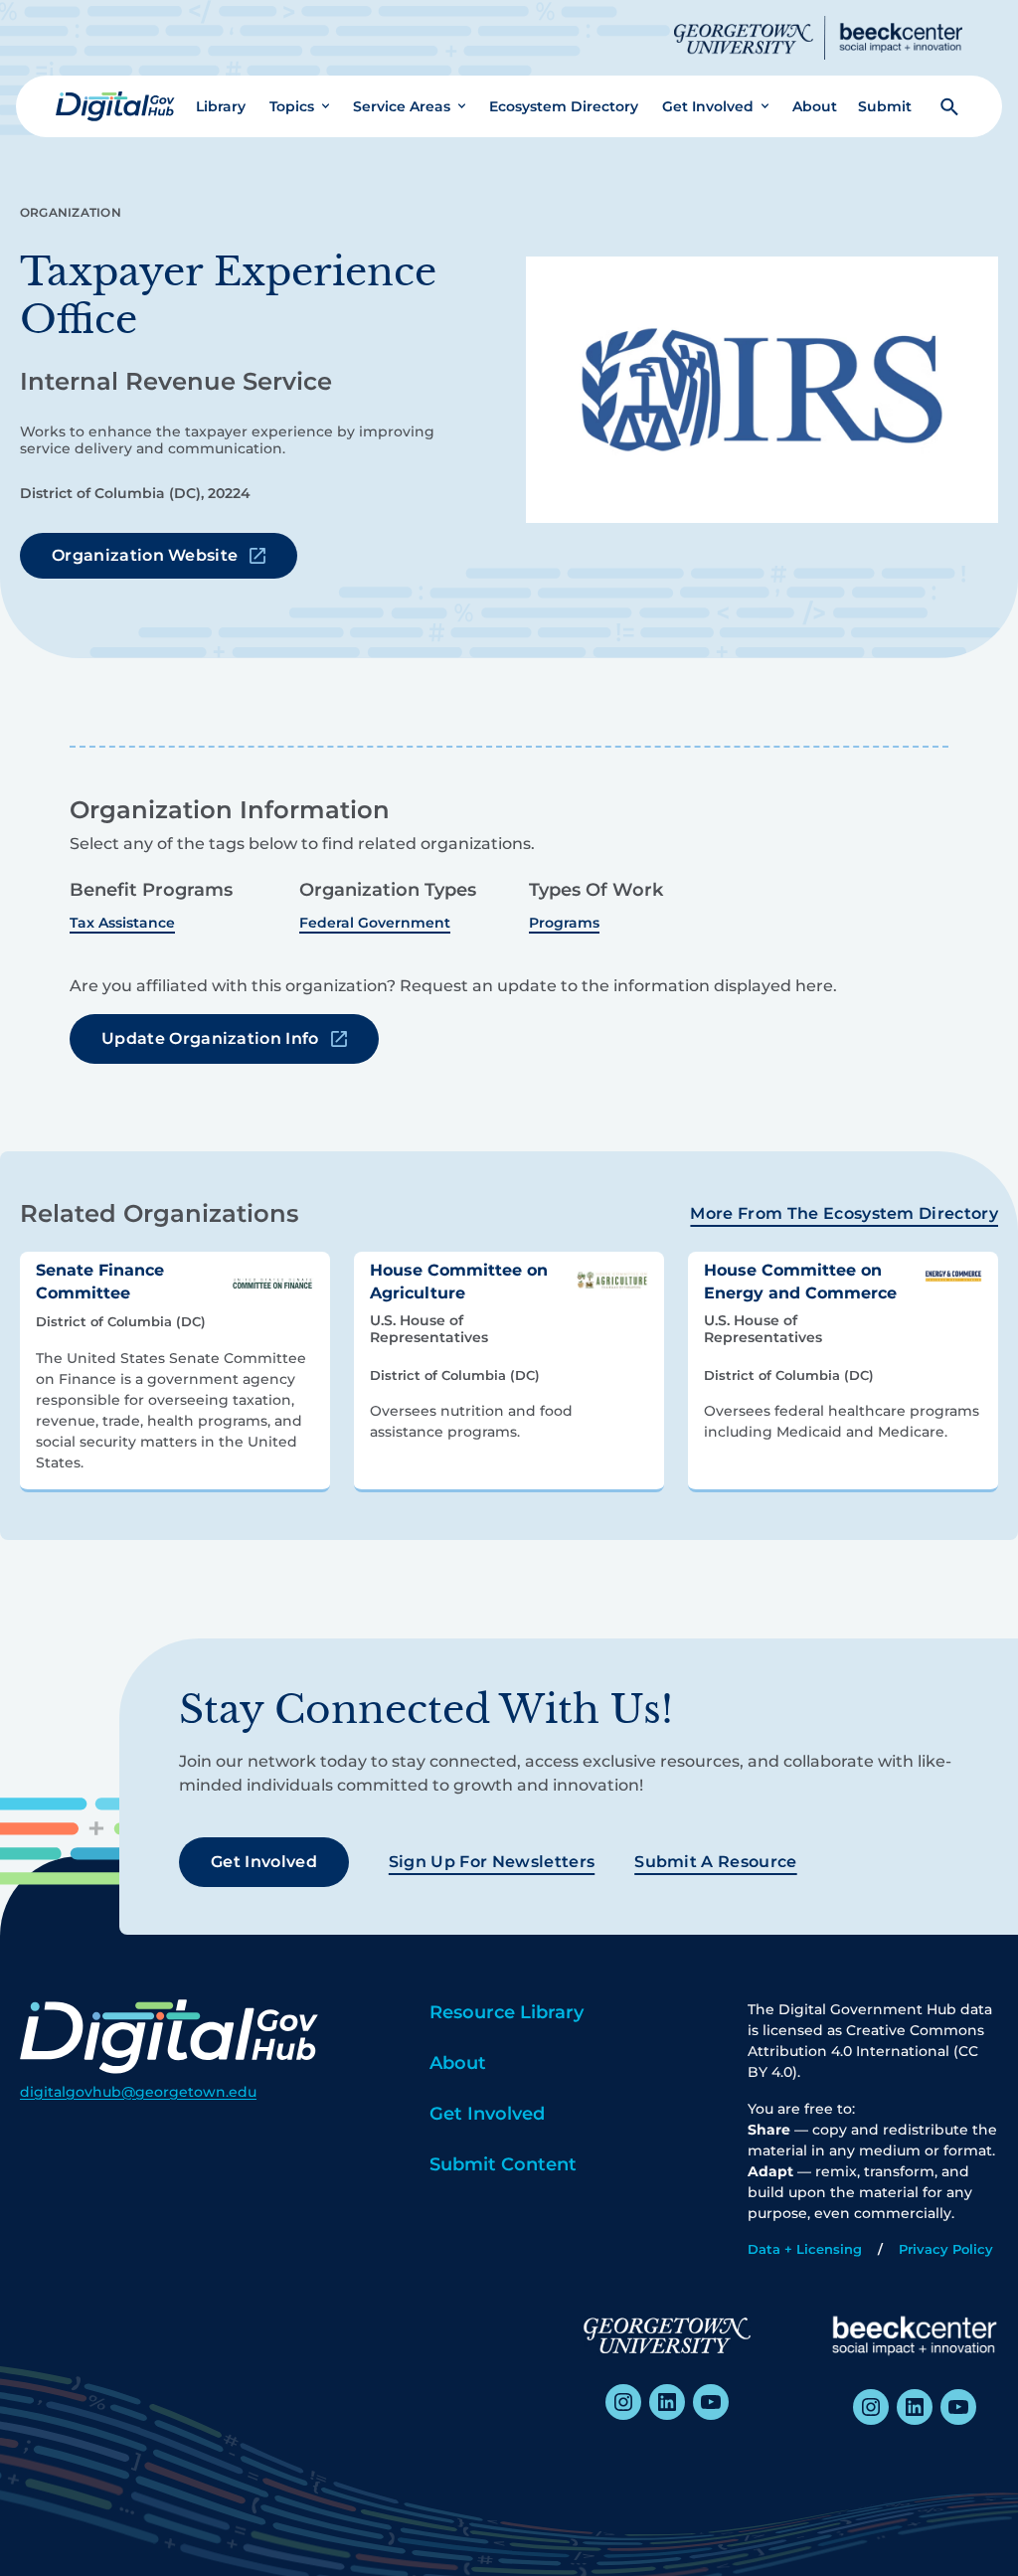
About (815, 106)
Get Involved (708, 106)
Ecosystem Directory (564, 106)
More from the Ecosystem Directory (844, 1213)
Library (221, 106)
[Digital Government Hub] (115, 106)
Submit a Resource (715, 1862)
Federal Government (375, 923)
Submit (885, 106)
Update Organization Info (210, 1038)
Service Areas (402, 106)
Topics (292, 106)
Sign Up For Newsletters (492, 1862)
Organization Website (145, 555)
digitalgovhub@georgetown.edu (138, 2092)
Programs (564, 923)
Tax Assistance (122, 923)
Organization (71, 212)
